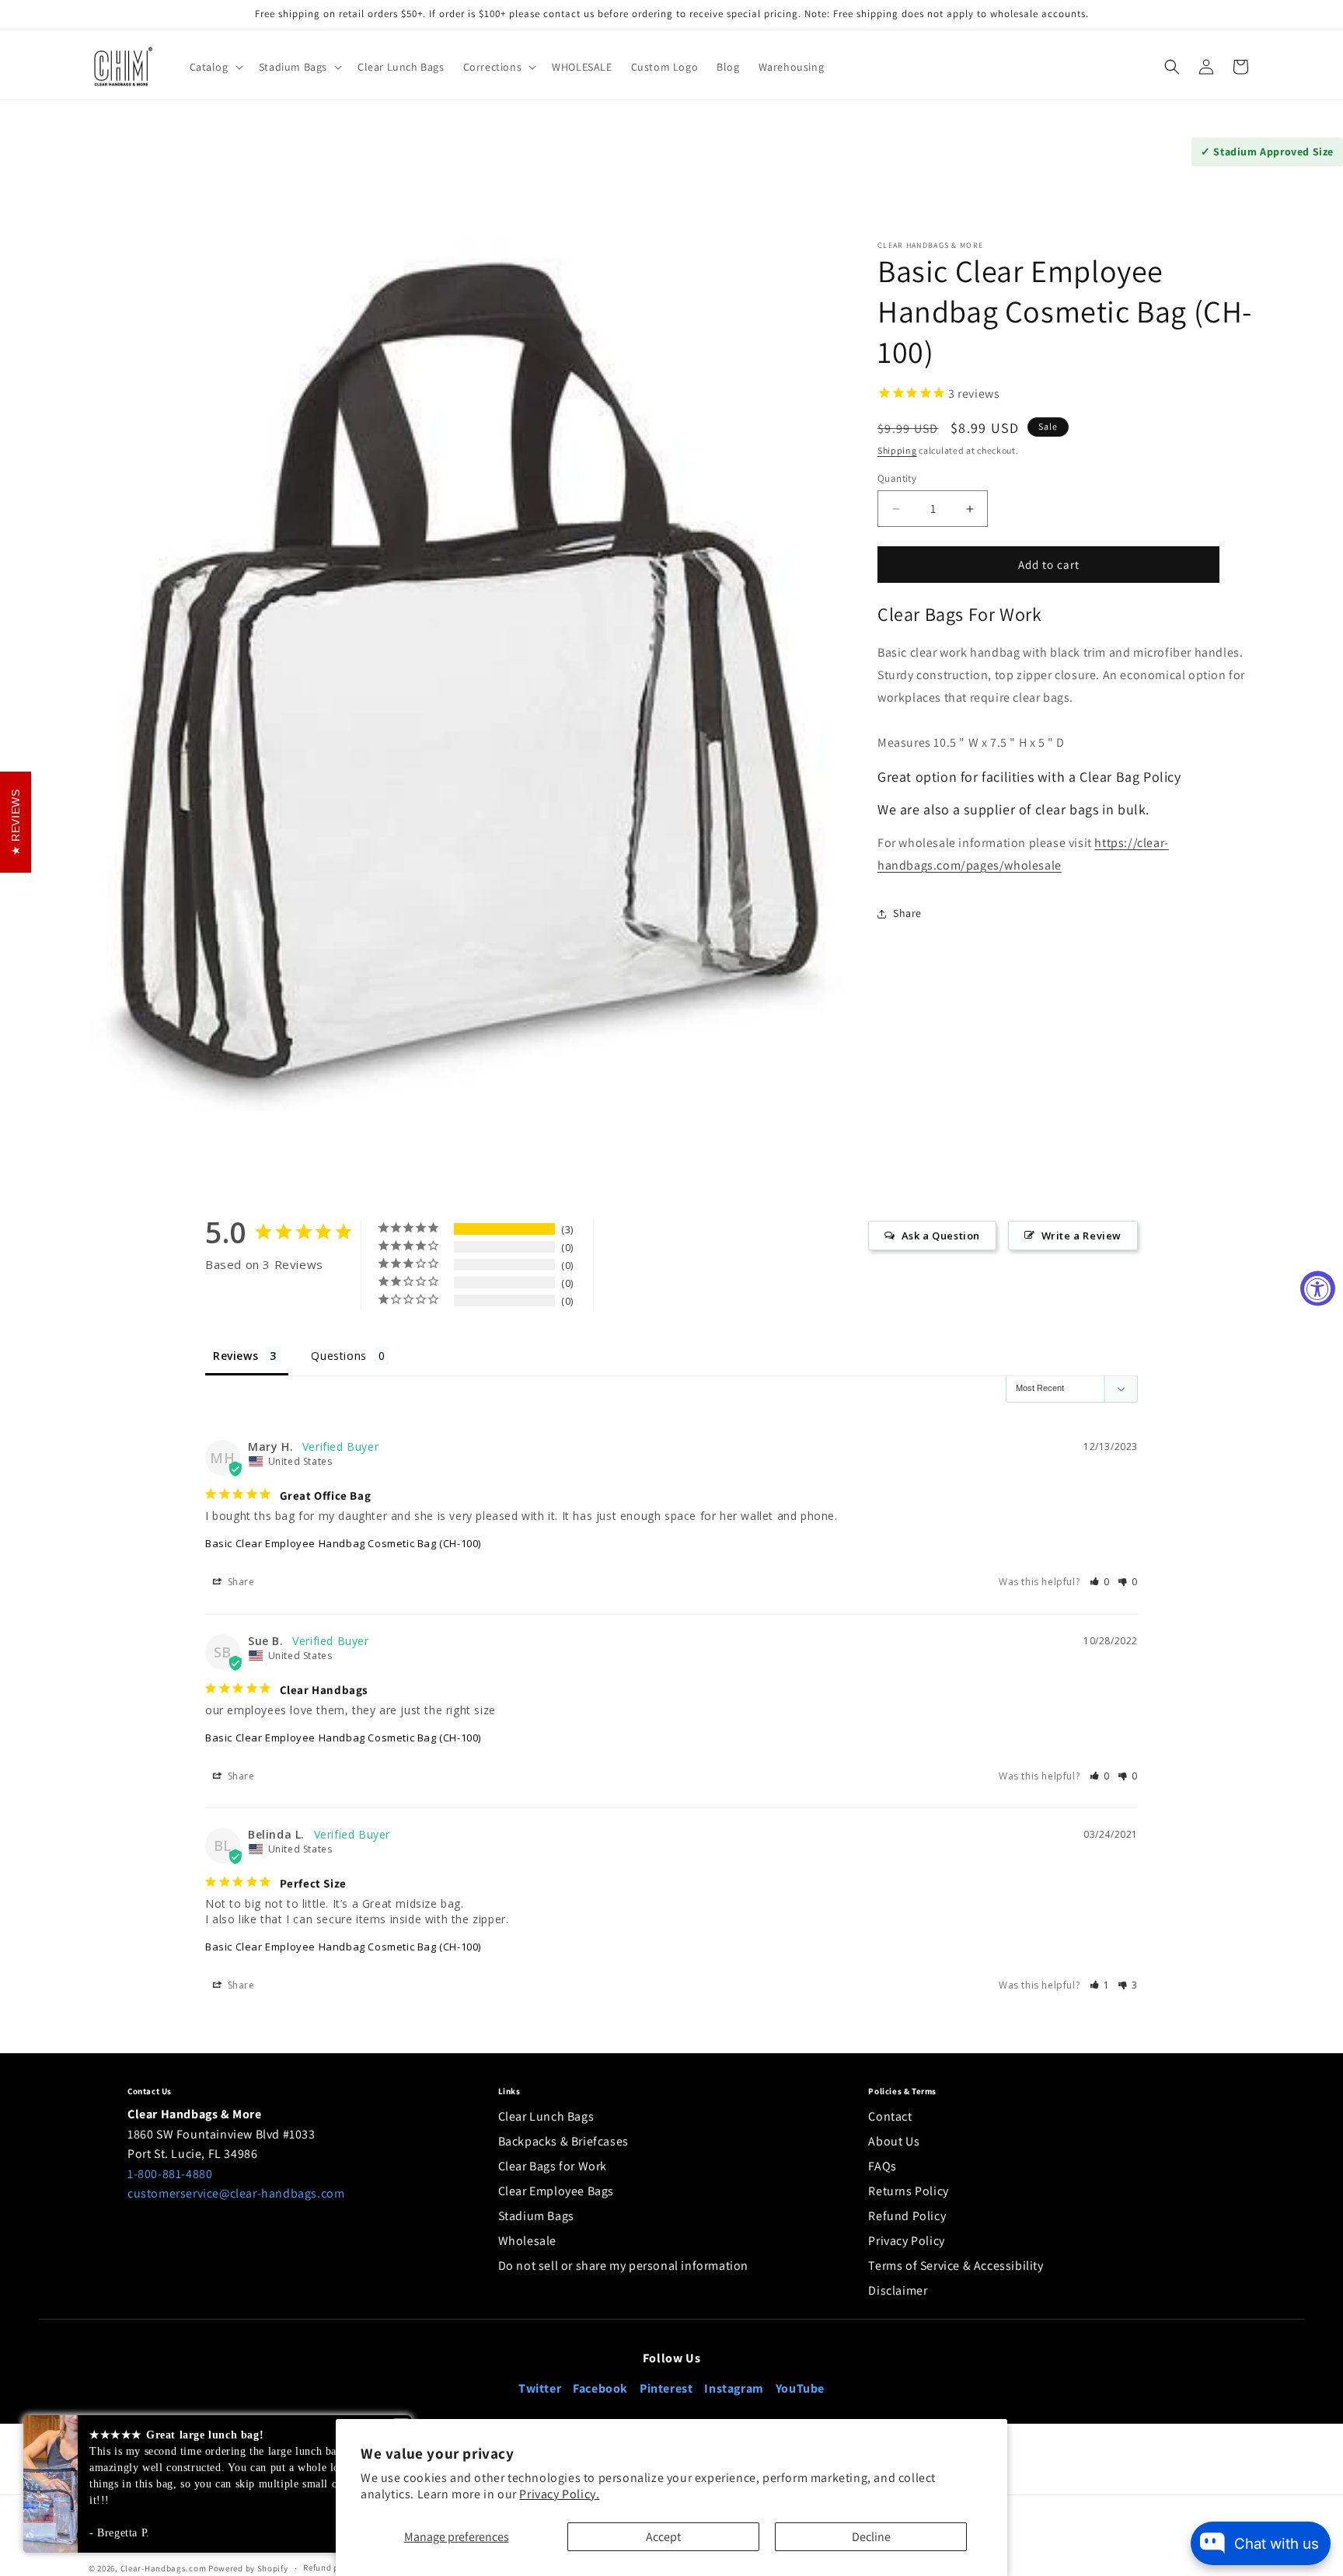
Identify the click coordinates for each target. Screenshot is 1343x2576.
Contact (890, 2116)
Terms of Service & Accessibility (956, 2266)
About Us (894, 2141)
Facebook (600, 2388)
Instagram (734, 2388)
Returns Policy (908, 2191)
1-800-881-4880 (170, 2174)
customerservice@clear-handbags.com (236, 2193)
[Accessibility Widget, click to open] (1318, 1288)
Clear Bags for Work (553, 2166)
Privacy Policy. (559, 2494)
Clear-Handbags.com (164, 2568)
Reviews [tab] (235, 1356)
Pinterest (666, 2388)
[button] (215, 67)
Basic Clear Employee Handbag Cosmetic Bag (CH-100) (343, 1544)
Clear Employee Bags (556, 2191)
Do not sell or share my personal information (623, 2266)
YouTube (800, 2388)
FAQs (882, 2166)
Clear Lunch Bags (546, 2116)
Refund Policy (907, 2216)
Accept (663, 2537)
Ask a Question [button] (941, 1236)
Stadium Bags (536, 2216)
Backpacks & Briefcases (563, 2141)
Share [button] (907, 913)
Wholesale (527, 2241)
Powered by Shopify (248, 2568)
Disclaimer (898, 2290)
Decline (871, 2537)
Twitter (540, 2388)
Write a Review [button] (1081, 1236)
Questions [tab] (338, 1356)
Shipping (897, 450)
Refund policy (331, 2567)
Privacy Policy (906, 2241)
